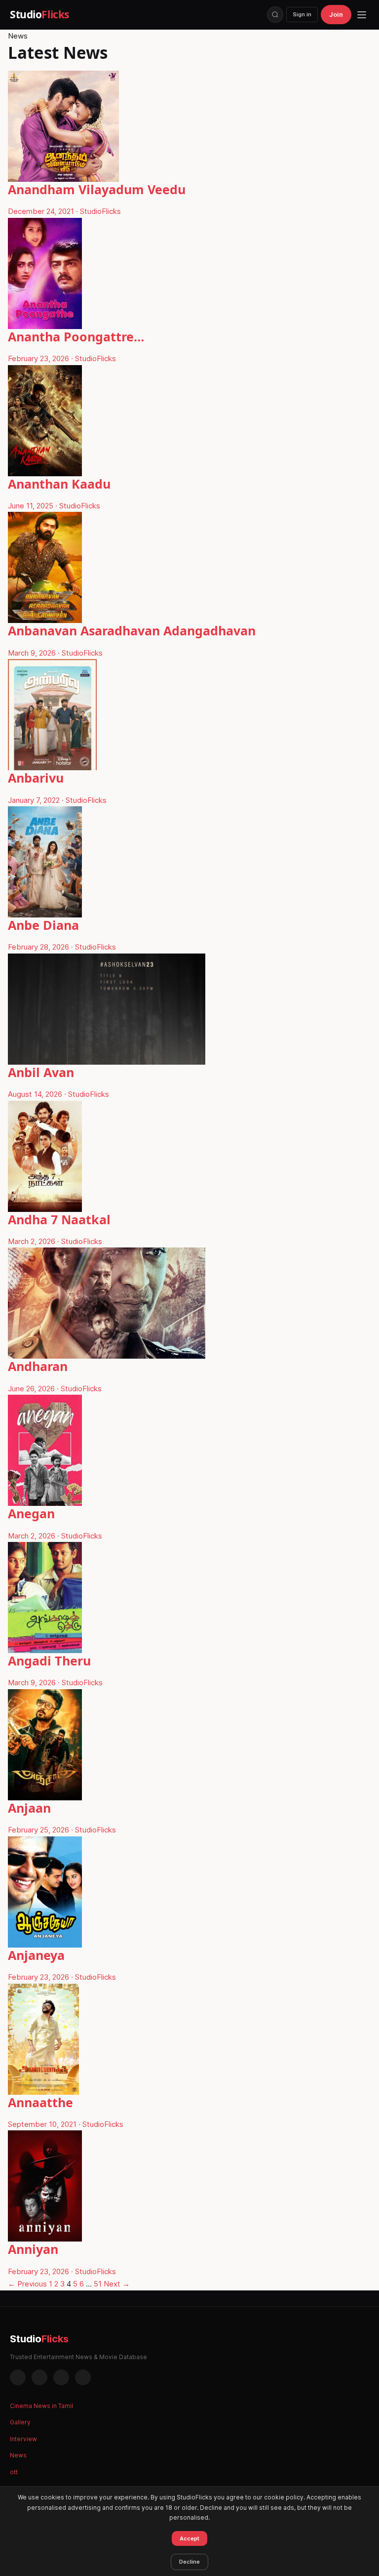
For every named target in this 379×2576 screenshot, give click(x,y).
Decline (189, 2562)
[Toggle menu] (362, 15)
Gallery (20, 2422)
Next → (117, 2284)
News (18, 2455)
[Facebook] (18, 2377)
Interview (23, 2439)
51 (98, 2284)
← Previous (27, 2284)
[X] (61, 2377)
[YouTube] (83, 2377)
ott (14, 2472)
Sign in (302, 14)
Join (336, 14)
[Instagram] (39, 2377)
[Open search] (275, 15)
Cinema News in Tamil (41, 2406)
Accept (189, 2538)
